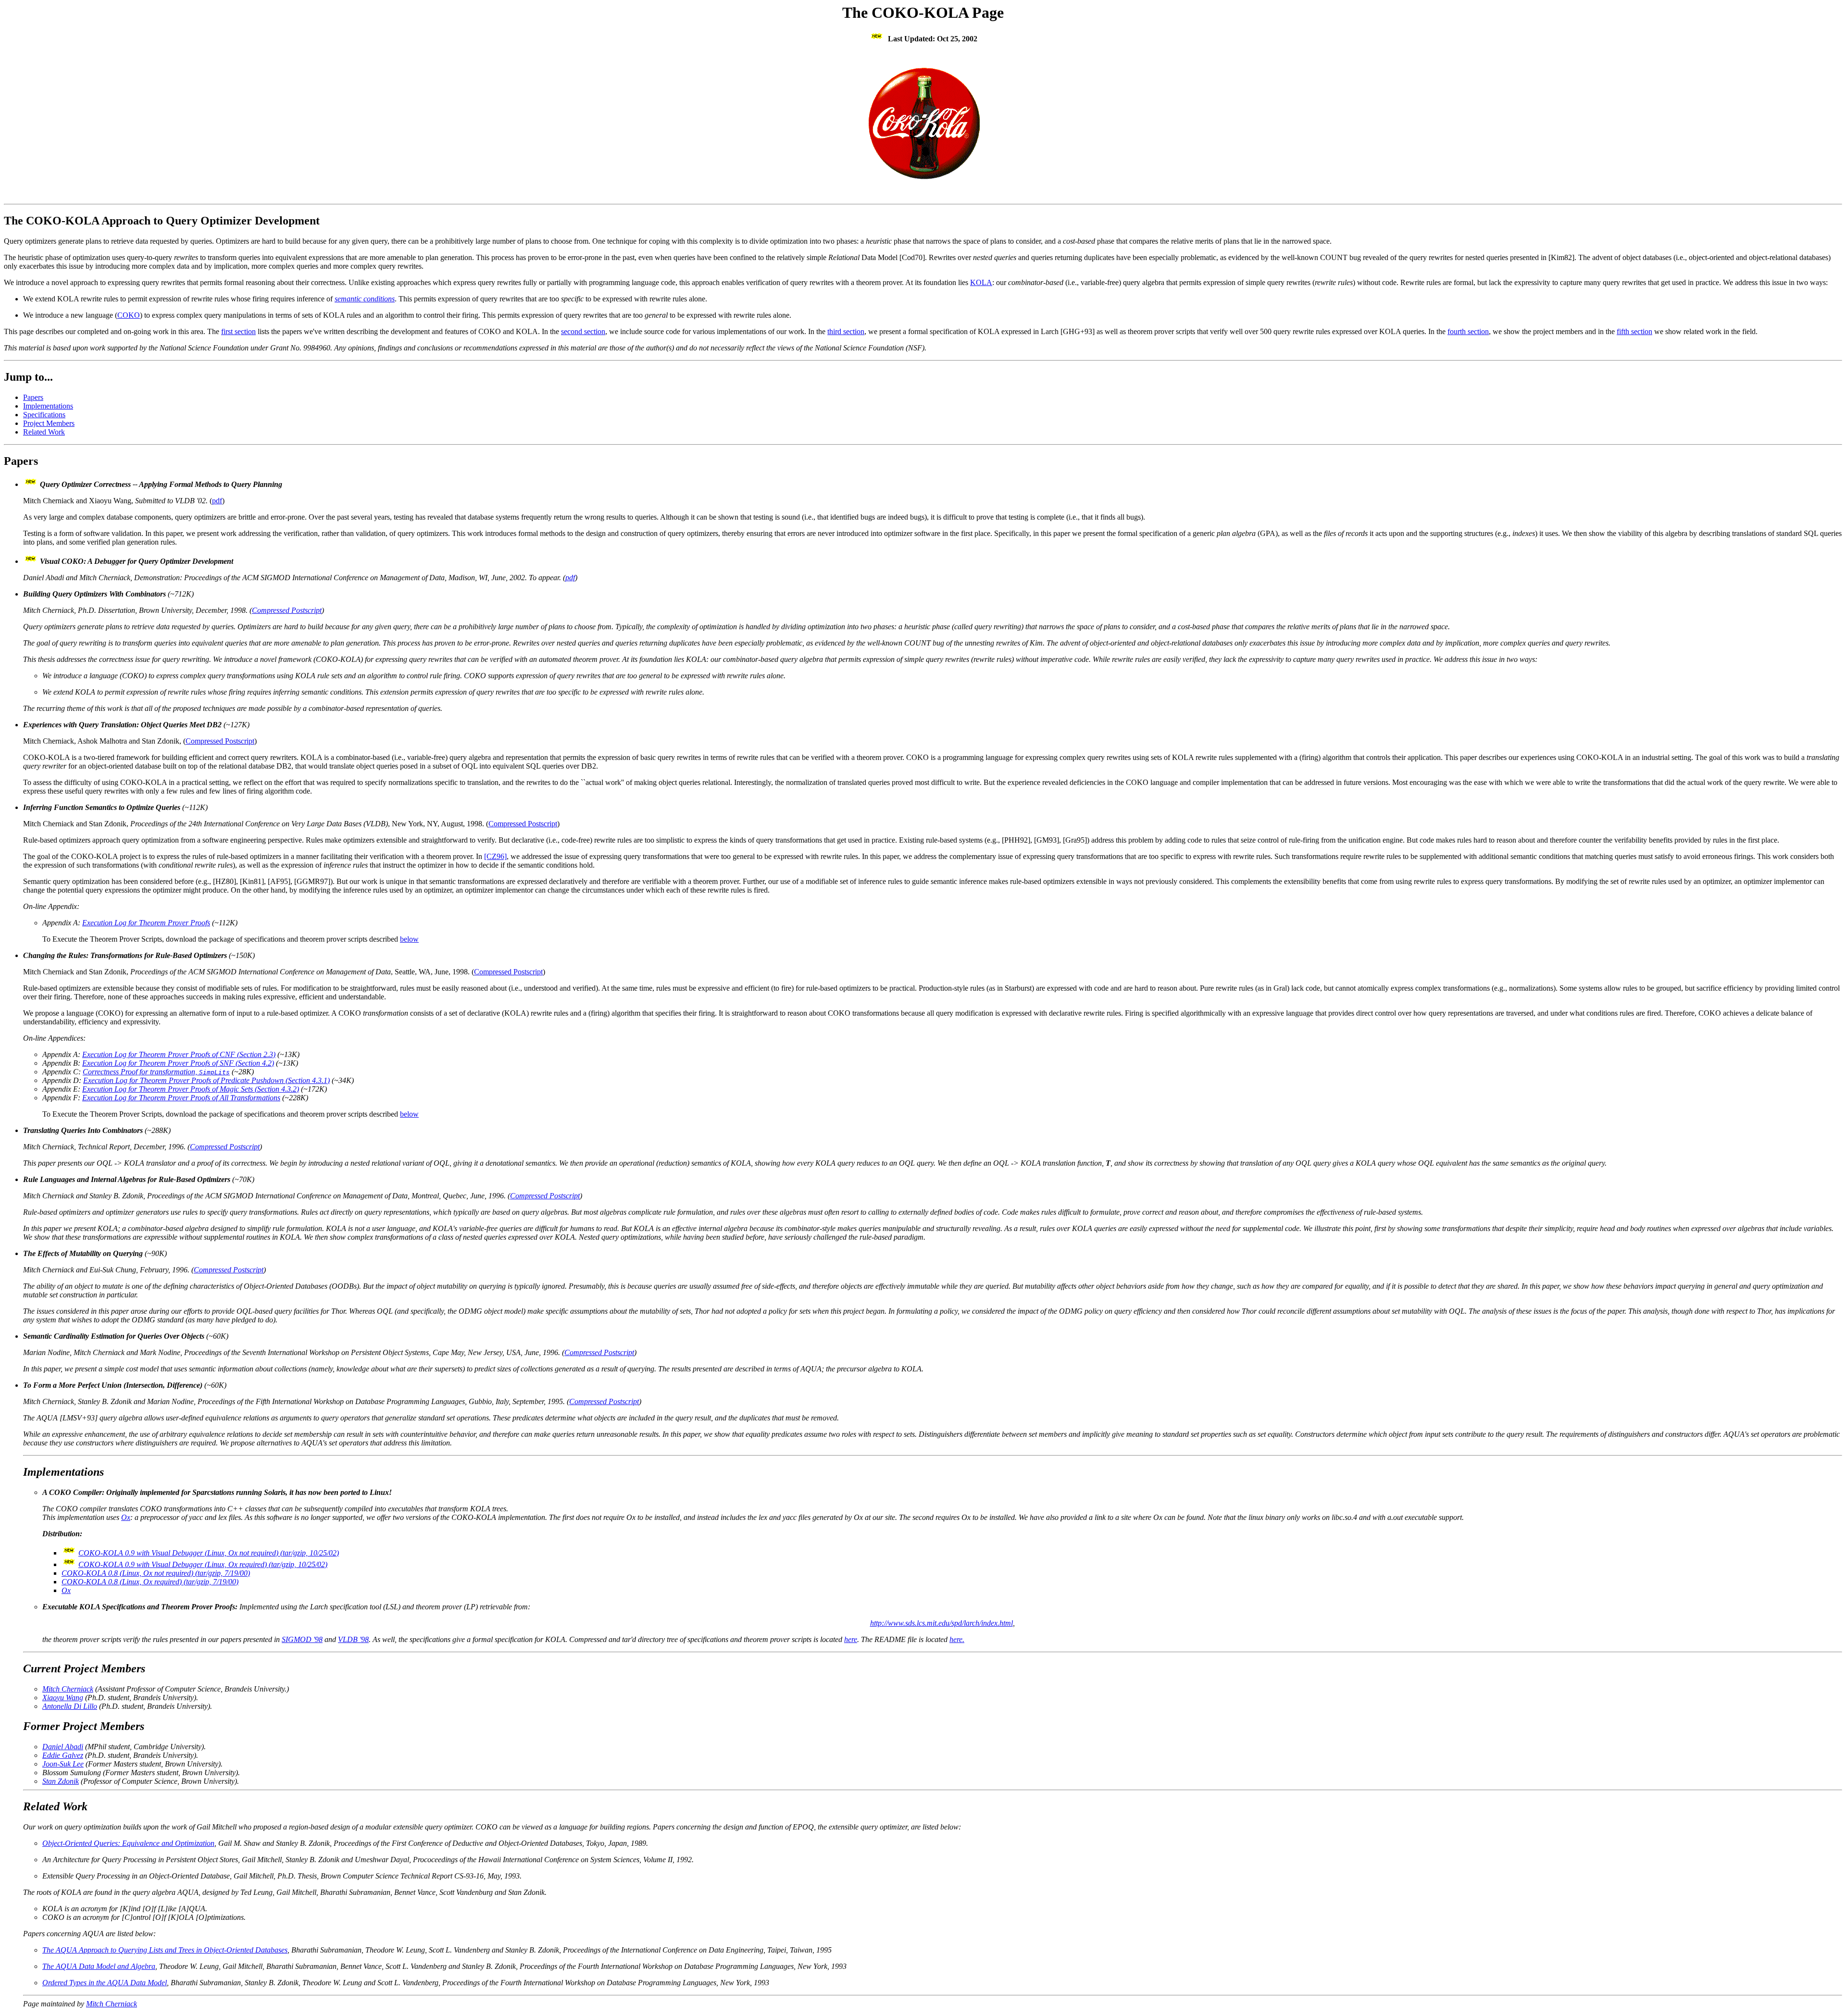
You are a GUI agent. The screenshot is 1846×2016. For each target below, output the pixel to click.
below (409, 939)
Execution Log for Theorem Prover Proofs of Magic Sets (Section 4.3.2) (191, 1089)
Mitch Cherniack (68, 1689)
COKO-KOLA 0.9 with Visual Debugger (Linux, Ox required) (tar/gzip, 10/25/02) (203, 1564)
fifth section (1634, 331)
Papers (33, 397)
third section (846, 331)
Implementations (48, 406)
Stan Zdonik (61, 1781)
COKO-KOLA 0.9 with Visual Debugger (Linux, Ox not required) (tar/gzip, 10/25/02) (209, 1553)
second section (583, 331)
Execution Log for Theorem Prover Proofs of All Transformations (181, 1098)
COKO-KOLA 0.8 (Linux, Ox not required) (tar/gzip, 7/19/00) (156, 1573)
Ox (126, 1517)
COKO (129, 315)
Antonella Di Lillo (70, 1706)
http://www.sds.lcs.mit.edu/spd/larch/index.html (942, 1623)
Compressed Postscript (287, 610)
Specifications (44, 415)
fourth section (1468, 331)
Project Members (49, 423)
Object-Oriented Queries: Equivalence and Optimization (128, 1843)
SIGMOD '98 (302, 1639)
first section (238, 331)
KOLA (981, 282)
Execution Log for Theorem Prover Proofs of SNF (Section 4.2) (178, 1063)
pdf (217, 501)
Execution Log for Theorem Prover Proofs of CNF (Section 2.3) (179, 1054)
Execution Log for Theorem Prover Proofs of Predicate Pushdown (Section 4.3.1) (206, 1080)
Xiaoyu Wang (63, 1698)
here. (957, 1639)
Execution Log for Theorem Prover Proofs (146, 923)
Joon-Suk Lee (63, 1764)
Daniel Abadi (63, 1747)
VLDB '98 (353, 1639)
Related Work (44, 432)
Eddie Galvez (63, 1755)
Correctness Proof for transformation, (156, 1072)
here (851, 1639)
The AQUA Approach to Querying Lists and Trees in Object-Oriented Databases (165, 1950)
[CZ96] (495, 856)
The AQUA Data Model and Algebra (99, 1966)
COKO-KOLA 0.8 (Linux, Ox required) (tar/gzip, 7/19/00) (150, 1582)
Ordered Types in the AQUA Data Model (105, 1983)
